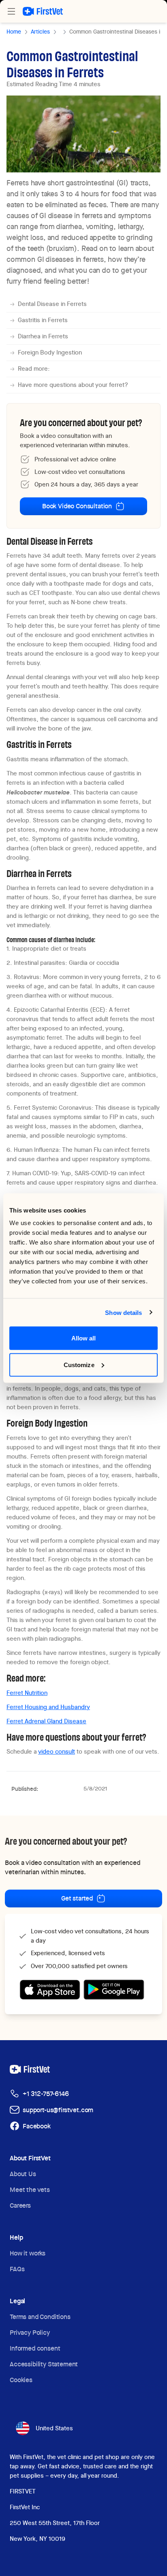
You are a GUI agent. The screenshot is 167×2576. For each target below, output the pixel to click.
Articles (40, 32)
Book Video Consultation (77, 506)
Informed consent (35, 2348)
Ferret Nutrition (27, 1693)
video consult (57, 1752)
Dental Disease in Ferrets (52, 304)
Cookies (21, 2380)
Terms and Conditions (40, 2317)
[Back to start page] (43, 11)
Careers (20, 2205)
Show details (123, 1312)
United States (54, 2428)
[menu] (11, 11)
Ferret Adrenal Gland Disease (46, 1721)
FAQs (17, 2269)
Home (14, 32)
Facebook (37, 2126)
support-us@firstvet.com (58, 2110)
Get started (77, 1898)
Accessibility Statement (44, 2364)
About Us (23, 2174)
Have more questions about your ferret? (73, 385)
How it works (28, 2253)
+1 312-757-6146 (46, 2094)
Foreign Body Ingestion (50, 353)
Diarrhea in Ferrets (43, 336)
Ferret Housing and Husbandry (48, 1707)
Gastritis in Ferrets (43, 320)
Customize (79, 1364)
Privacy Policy (30, 2333)
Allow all (84, 1338)
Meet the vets (30, 2190)
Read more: (34, 369)
